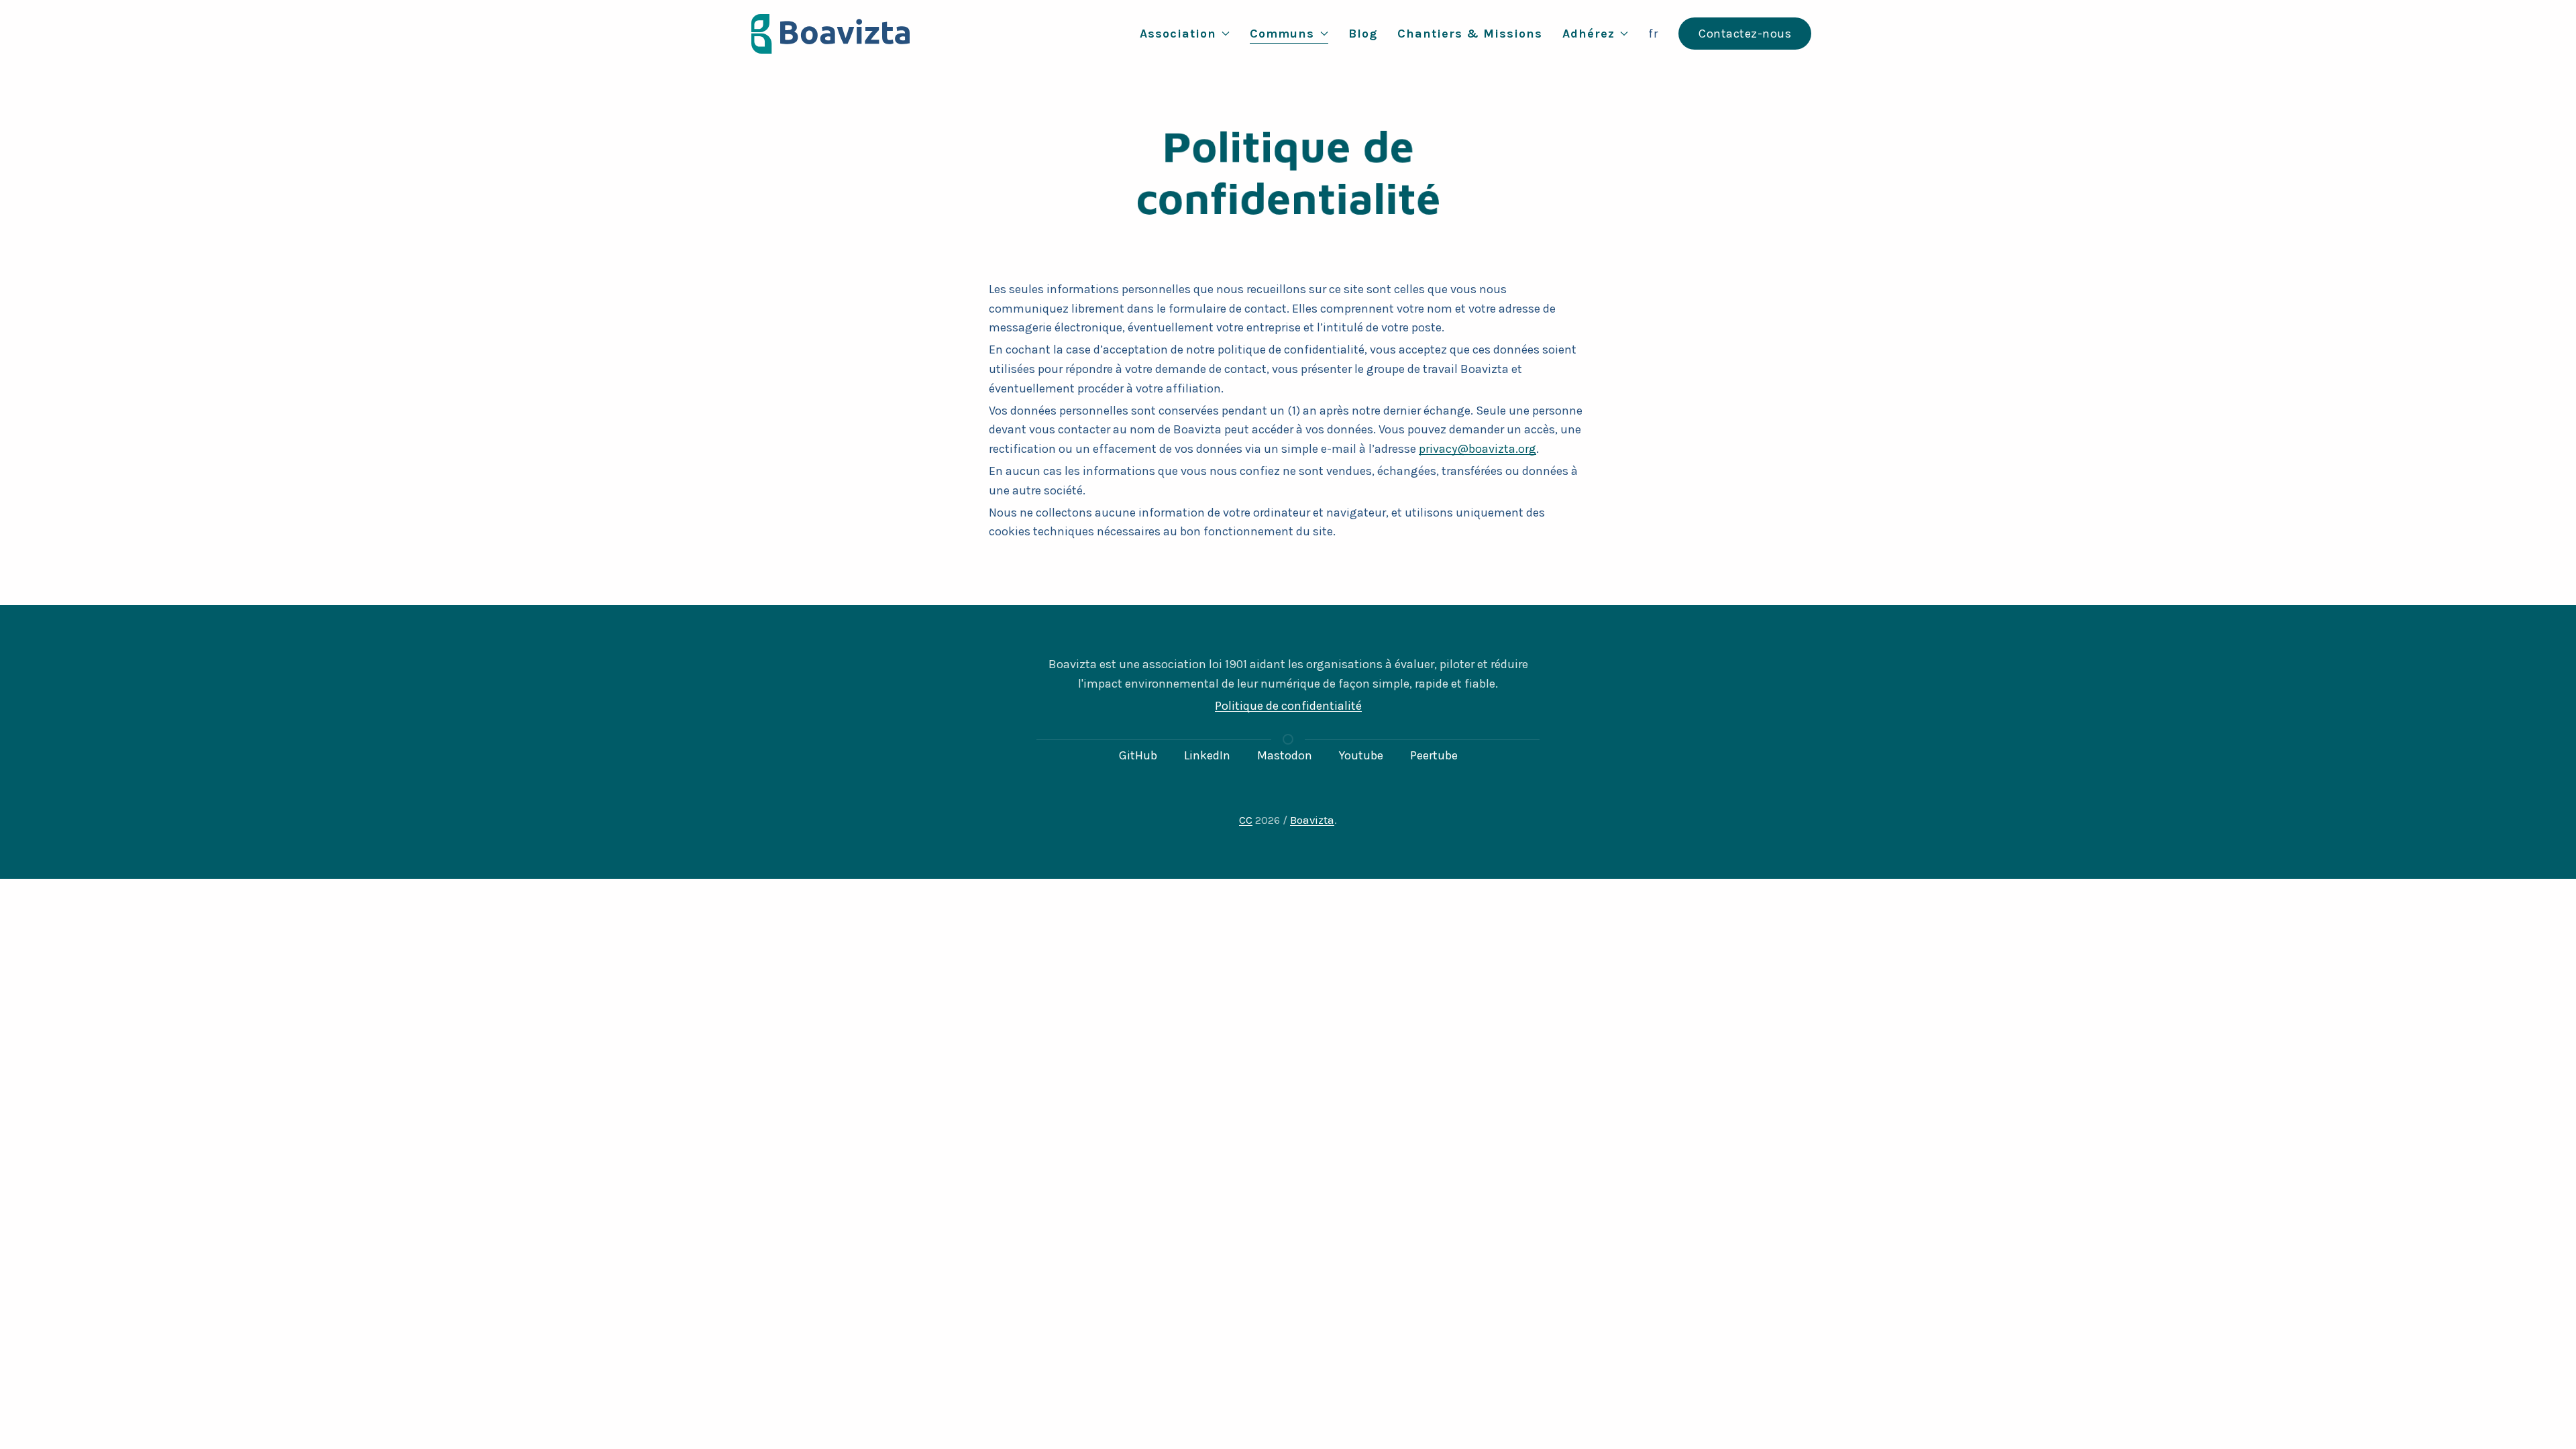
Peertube (1434, 755)
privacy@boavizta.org (1478, 449)
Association (1178, 34)
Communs (1282, 34)
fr (1653, 34)
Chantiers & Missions (1470, 34)
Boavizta (1312, 820)
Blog (1363, 34)
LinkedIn (1207, 755)
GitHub (1138, 755)
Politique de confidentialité (1288, 706)
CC (1246, 820)
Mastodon (1285, 755)
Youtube (1361, 755)
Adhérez (1589, 34)
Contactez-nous (1745, 34)
